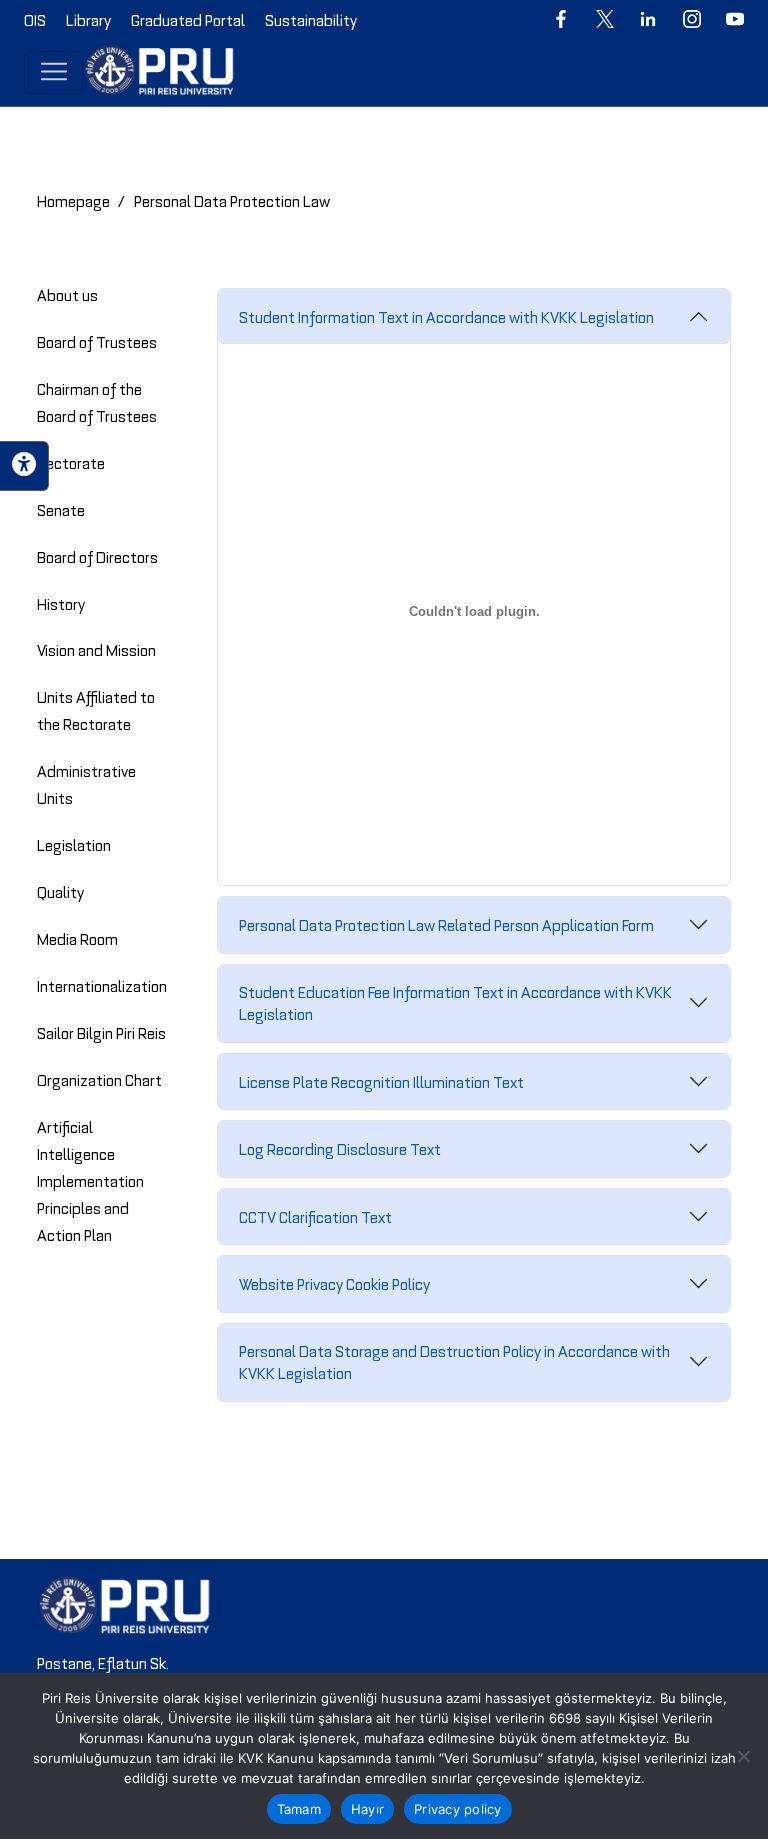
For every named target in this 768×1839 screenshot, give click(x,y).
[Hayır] (743, 1756)
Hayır (367, 1809)
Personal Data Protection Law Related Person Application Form (446, 924)
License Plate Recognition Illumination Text (381, 1081)
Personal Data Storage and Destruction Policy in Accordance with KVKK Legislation (454, 1361)
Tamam (299, 1809)
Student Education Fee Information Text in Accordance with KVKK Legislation (455, 1002)
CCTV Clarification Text (315, 1216)
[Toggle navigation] (53, 72)
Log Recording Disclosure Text (340, 1148)
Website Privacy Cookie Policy (334, 1283)
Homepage (73, 200)
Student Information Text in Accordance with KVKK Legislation (446, 316)
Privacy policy (458, 1809)
